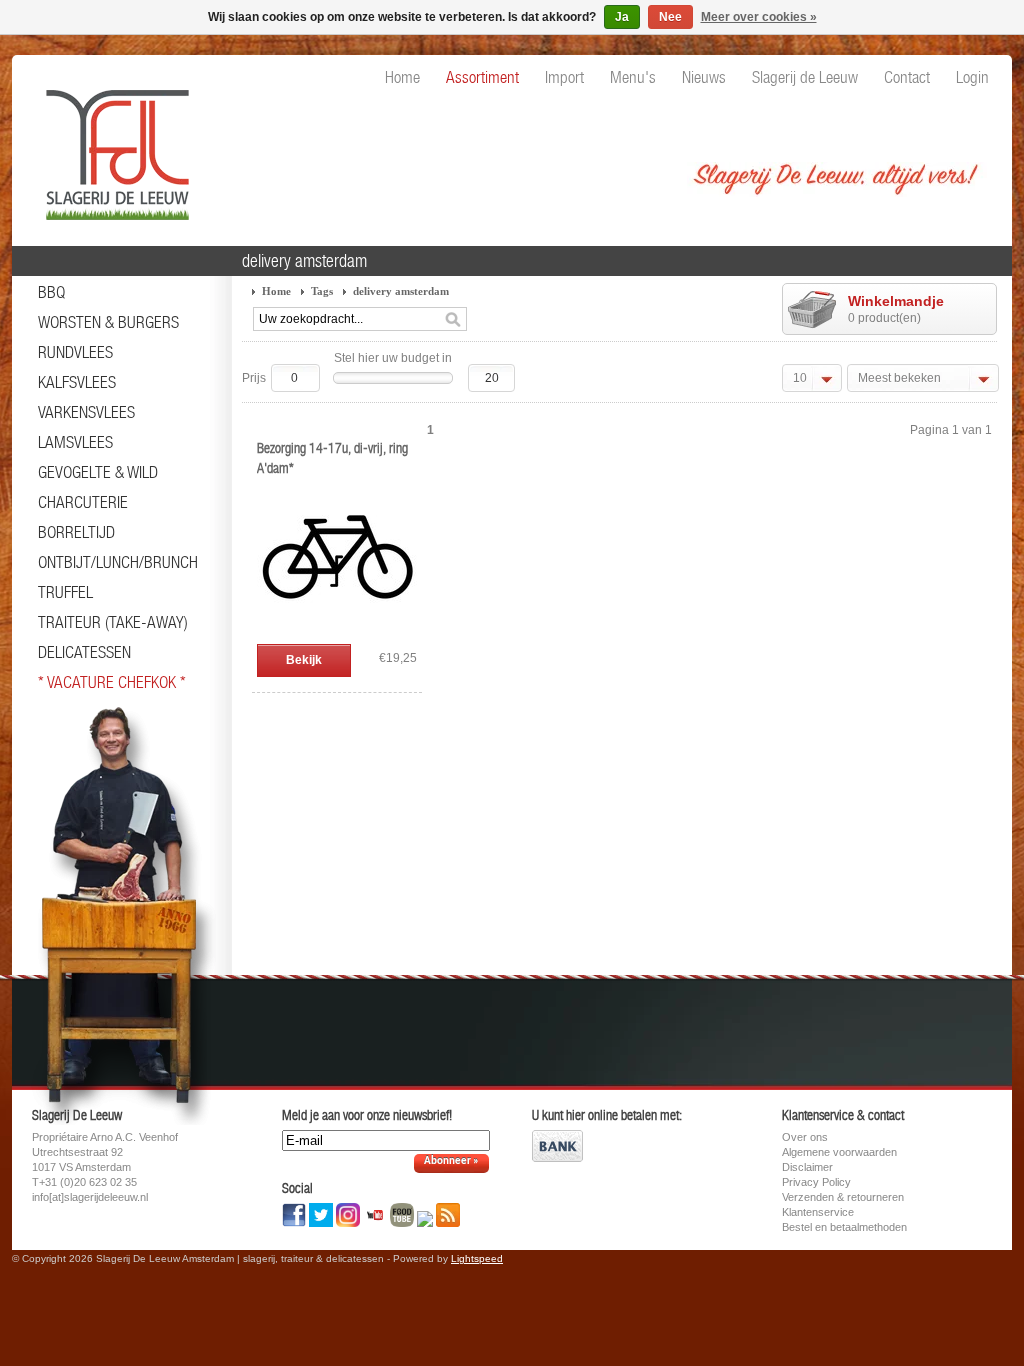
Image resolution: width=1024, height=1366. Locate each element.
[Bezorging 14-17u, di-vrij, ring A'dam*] (337, 634)
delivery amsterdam (401, 291)
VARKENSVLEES (86, 412)
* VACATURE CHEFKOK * (112, 682)
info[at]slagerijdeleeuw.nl (90, 1197)
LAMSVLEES (75, 442)
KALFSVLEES (77, 382)
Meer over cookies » (759, 17)
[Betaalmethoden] (557, 1158)
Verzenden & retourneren (843, 1197)
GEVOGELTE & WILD (98, 472)
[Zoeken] (453, 320)
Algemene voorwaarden (839, 1152)
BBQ (51, 292)
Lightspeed (477, 1258)
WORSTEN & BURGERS (108, 322)
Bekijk (304, 660)
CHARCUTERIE (83, 502)
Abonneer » (451, 1161)
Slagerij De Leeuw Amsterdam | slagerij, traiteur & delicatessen (112, 145)
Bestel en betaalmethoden (844, 1227)
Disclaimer (807, 1167)
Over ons (805, 1137)
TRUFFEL (65, 592)
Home (276, 291)
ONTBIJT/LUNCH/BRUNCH (118, 562)
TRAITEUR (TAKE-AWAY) (113, 622)
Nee (670, 17)
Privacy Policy (816, 1182)
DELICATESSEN (84, 652)
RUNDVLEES (75, 352)
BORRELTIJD (76, 532)
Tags (322, 291)
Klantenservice (818, 1212)
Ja (622, 17)
